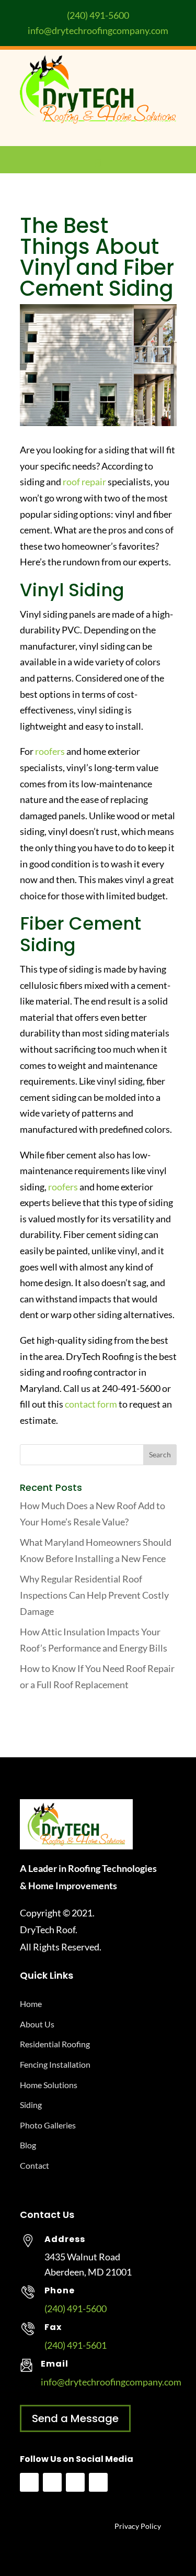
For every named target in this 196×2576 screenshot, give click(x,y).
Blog (28, 2145)
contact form (91, 1404)
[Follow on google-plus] (98, 2482)
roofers (50, 751)
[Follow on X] (75, 2482)
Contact (34, 2165)
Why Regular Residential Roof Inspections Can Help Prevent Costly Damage (94, 1595)
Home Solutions (49, 2085)
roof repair (84, 482)
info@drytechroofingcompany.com (98, 30)
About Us (37, 2024)
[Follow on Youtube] (52, 2482)
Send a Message (75, 2418)
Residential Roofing (55, 2044)
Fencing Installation (55, 2064)
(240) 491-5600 (98, 15)
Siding (31, 2105)
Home (31, 2004)
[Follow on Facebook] (29, 2482)
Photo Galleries (48, 2125)
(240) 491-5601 (76, 2345)
